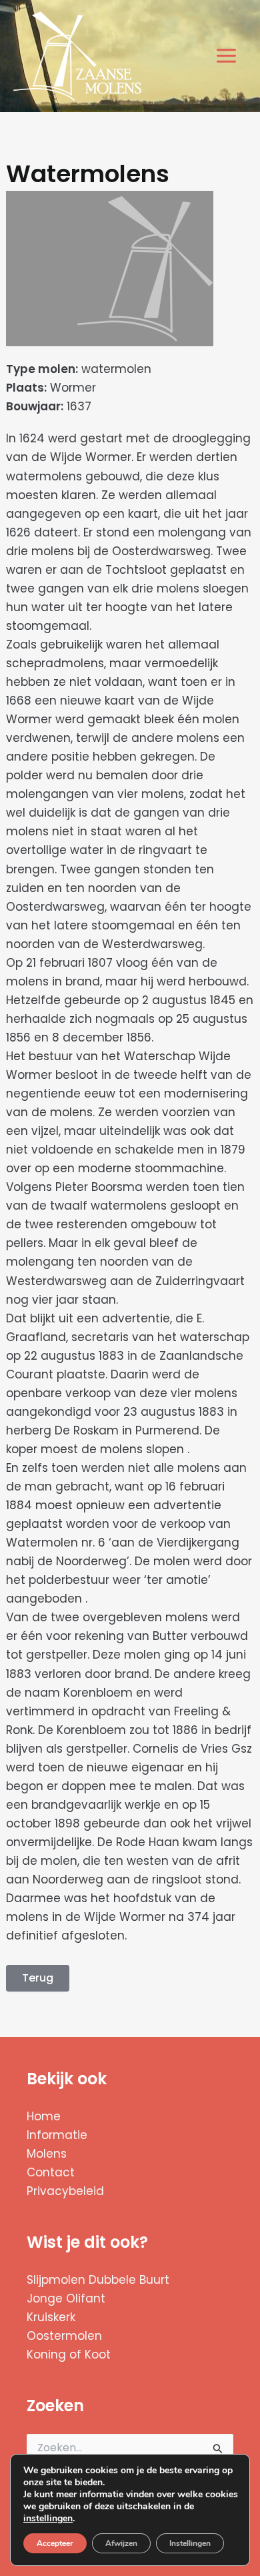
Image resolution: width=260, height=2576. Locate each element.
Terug (38, 1978)
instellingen (48, 2519)
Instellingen (190, 2543)
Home (44, 2116)
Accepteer (55, 2543)
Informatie (57, 2135)
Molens (47, 2154)
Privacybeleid (65, 2191)
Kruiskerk (51, 2317)
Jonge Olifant (66, 2298)
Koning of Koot (69, 2354)
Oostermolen (64, 2336)
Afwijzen (121, 2543)
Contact (51, 2172)
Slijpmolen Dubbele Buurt (98, 2280)
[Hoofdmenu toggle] (227, 56)
